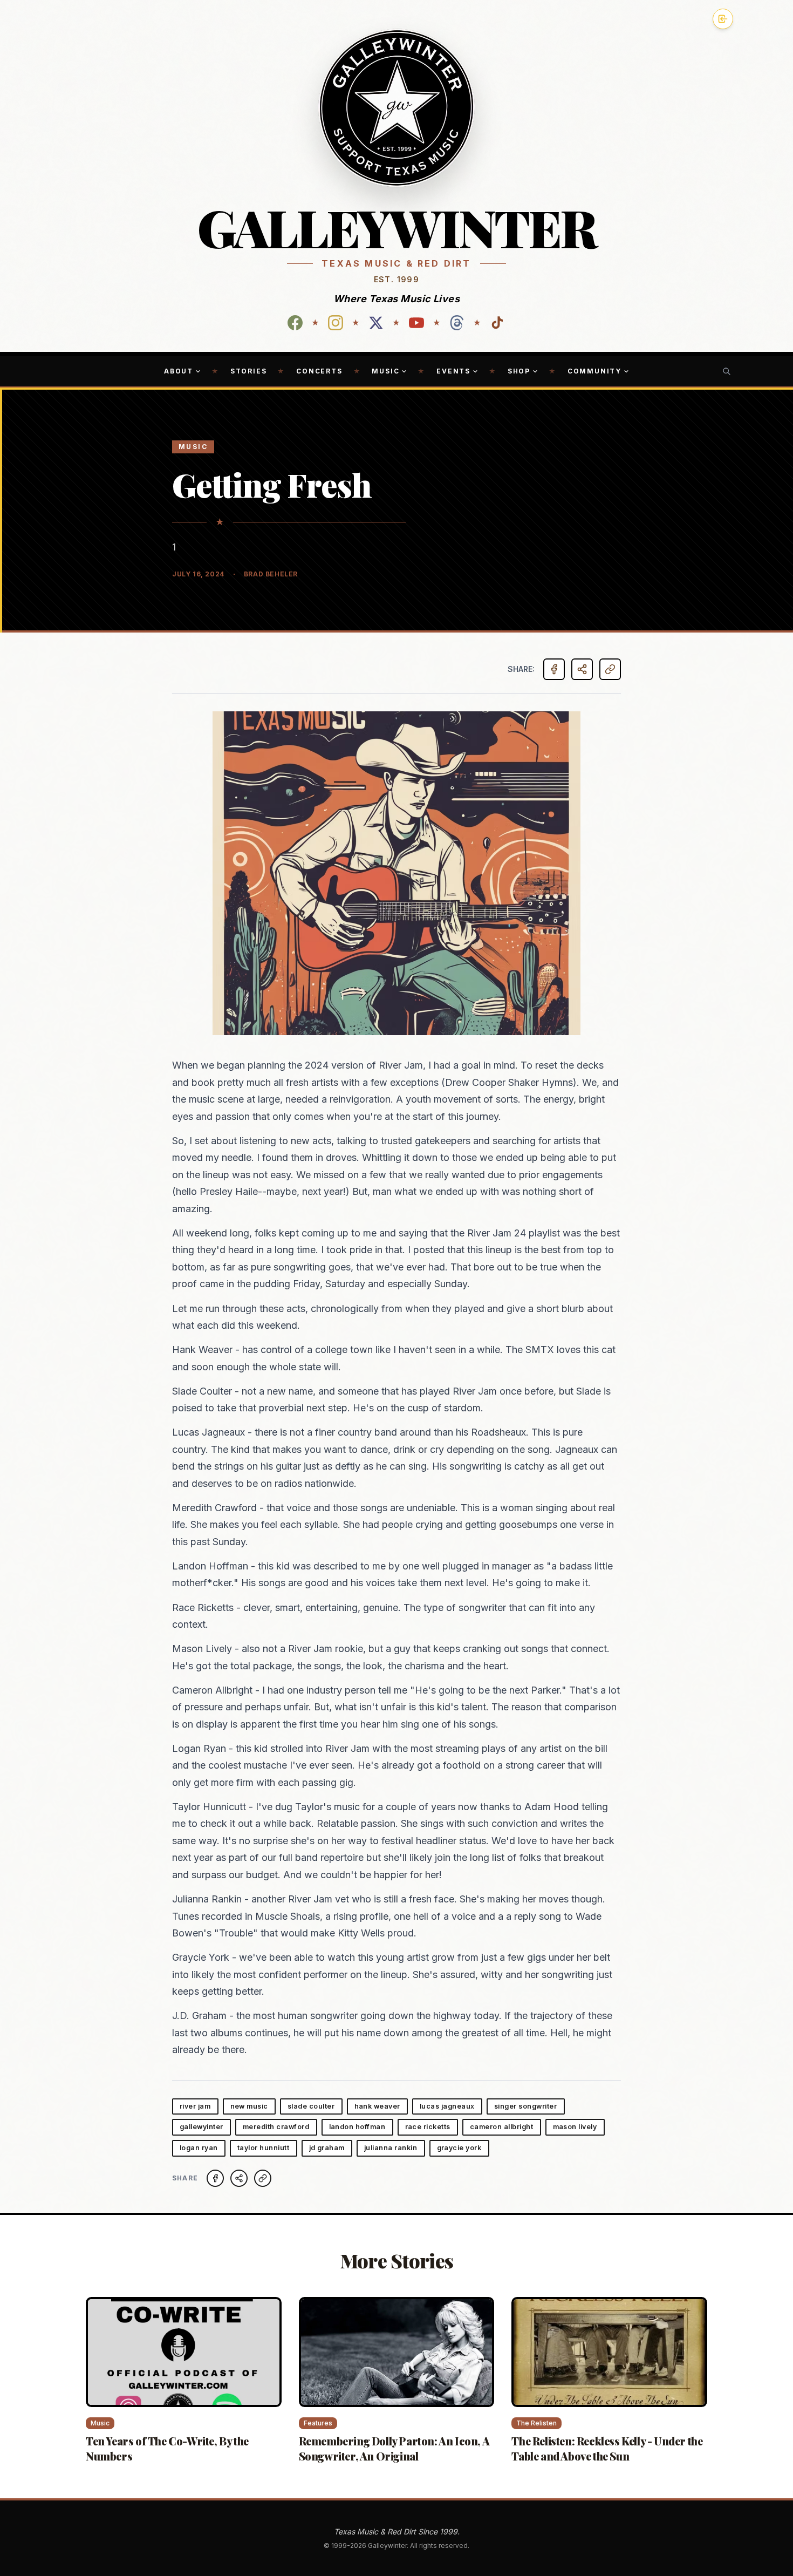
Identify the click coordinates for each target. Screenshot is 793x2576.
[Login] (723, 19)
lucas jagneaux (447, 2106)
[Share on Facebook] (554, 669)
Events (453, 371)
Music (385, 371)
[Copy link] (610, 669)
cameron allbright (502, 2127)
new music (249, 2106)
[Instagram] (336, 323)
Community (594, 371)
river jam (195, 2106)
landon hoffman (357, 2127)
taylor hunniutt (264, 2148)
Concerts (319, 371)
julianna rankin (391, 2148)
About (179, 371)
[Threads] (457, 323)
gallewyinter (201, 2127)
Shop (519, 371)
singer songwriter (526, 2106)
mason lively (575, 2127)
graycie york (459, 2148)
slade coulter (311, 2106)
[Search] (727, 371)
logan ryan (199, 2148)
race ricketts (428, 2127)
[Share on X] (239, 2178)
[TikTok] (497, 323)
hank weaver (378, 2106)
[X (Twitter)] (376, 323)
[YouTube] (416, 323)
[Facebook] (295, 323)
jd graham (327, 2148)
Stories (249, 371)
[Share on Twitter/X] (582, 669)
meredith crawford (276, 2127)
